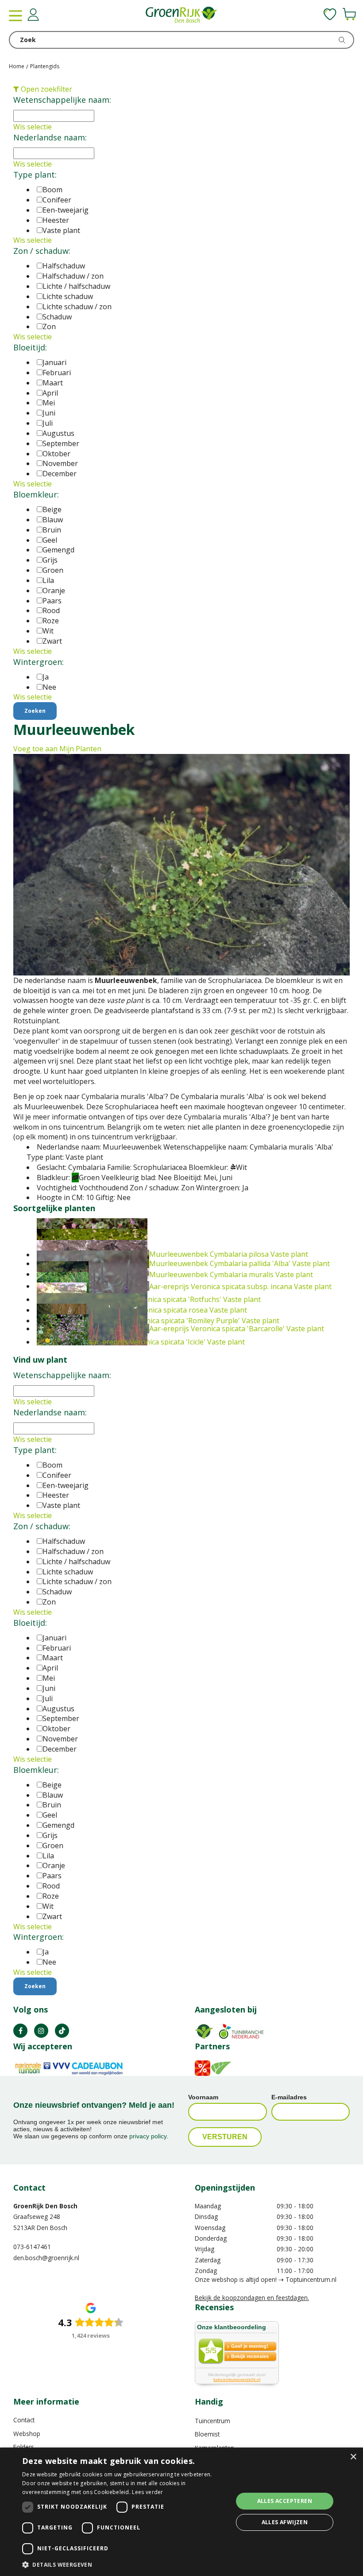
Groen (53, 570)
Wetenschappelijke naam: (62, 100)
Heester (56, 220)
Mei (49, 403)
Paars (52, 601)
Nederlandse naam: (50, 137)
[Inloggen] (33, 15)
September (61, 443)
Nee (49, 687)
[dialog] (181, 2512)
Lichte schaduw (68, 296)
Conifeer (57, 200)
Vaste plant (61, 230)
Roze (51, 621)
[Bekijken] (349, 14)
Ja (46, 677)
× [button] (353, 2457)
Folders (24, 2447)
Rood (51, 610)
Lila (48, 580)
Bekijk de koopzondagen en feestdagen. (252, 2298)
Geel (50, 540)
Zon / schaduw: (42, 251)
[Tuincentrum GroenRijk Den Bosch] (181, 16)
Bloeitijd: (30, 347)
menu (15, 16)
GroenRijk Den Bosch (45, 2206)
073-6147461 (32, 2247)
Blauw (53, 520)
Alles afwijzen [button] (285, 2522)
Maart (53, 383)
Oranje (54, 591)
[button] (124, 2564)
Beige (52, 509)
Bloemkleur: (36, 494)
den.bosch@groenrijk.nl (46, 2258)
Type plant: (35, 175)
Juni (49, 413)
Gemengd (58, 550)
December (60, 474)
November (60, 463)
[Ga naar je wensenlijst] (330, 14)
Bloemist (207, 2434)
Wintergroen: (39, 662)
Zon (49, 326)
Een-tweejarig (66, 210)
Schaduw (57, 317)
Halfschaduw (64, 266)
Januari (54, 362)
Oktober (56, 454)
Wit (48, 631)
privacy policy (148, 2136)
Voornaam (203, 2097)
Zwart (52, 641)
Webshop (27, 2434)
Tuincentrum (212, 2421)
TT (62, 2031)
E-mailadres (289, 2097)
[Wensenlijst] (330, 14)
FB (20, 2031)
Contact (24, 2420)
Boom (52, 190)
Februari (57, 373)
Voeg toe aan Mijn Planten (57, 749)
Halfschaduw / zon (73, 276)
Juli (48, 423)
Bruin (52, 530)
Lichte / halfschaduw (76, 286)
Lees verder (147, 2492)
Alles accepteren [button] (285, 2501)
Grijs (50, 560)
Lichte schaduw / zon (77, 307)
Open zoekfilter (46, 89)
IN (41, 2031)
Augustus (58, 433)
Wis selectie (33, 127)
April (50, 393)
